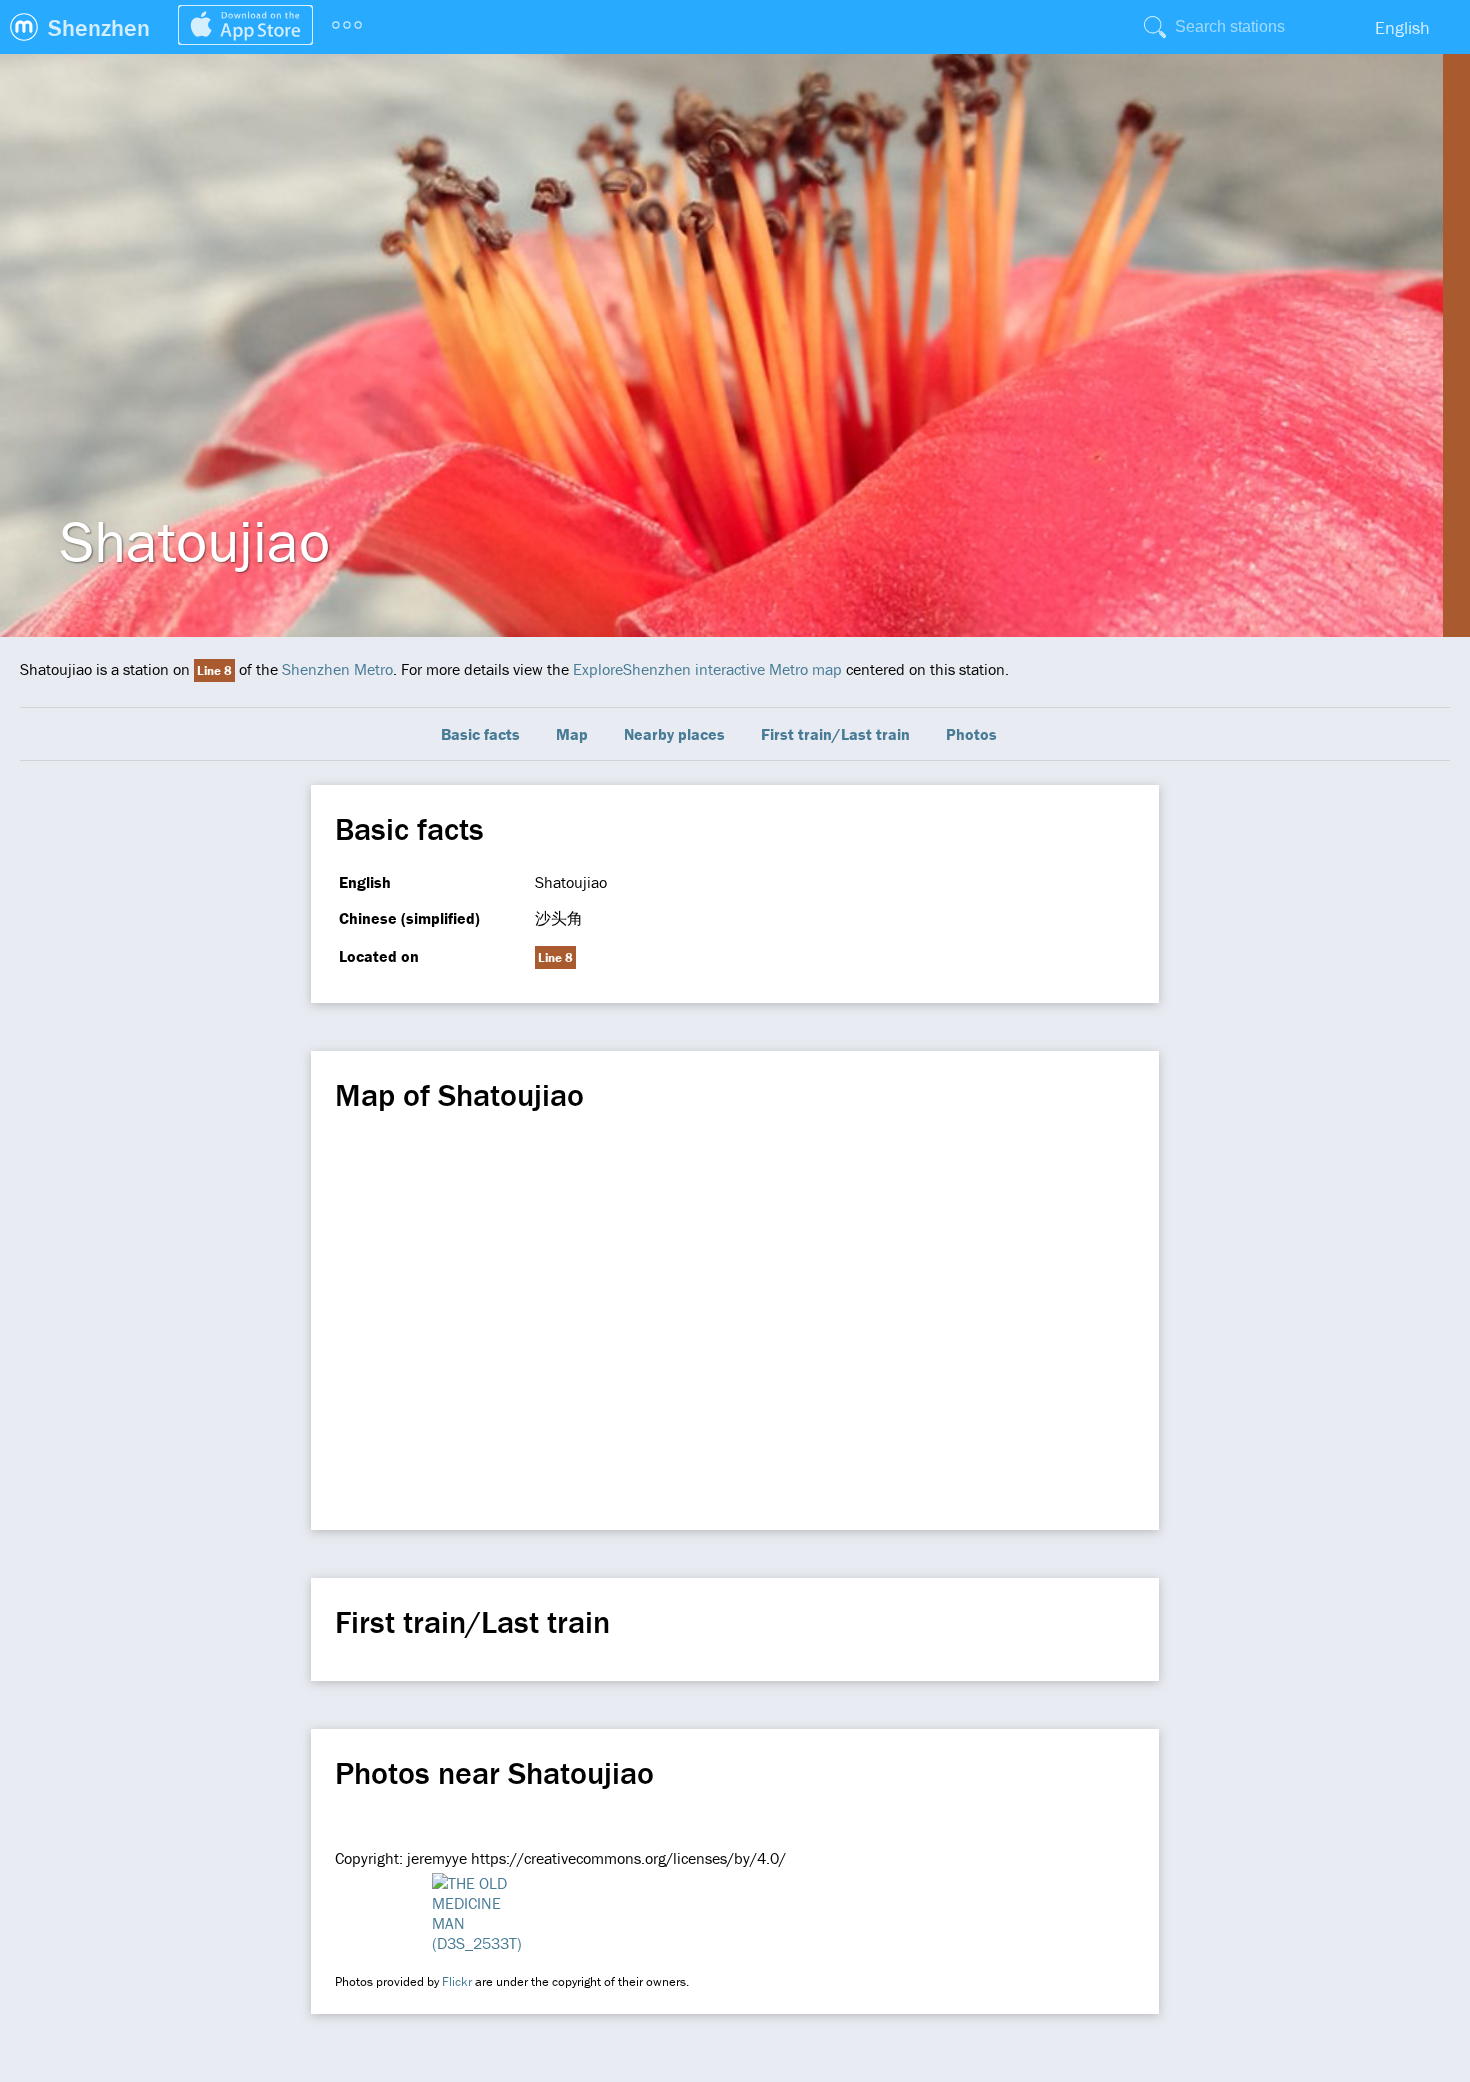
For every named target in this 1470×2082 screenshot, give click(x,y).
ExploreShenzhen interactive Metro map (707, 669)
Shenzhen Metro (337, 669)
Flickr (457, 1981)
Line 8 (214, 670)
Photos (971, 734)
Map (572, 734)
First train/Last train (835, 734)
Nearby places (674, 734)
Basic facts (480, 734)
